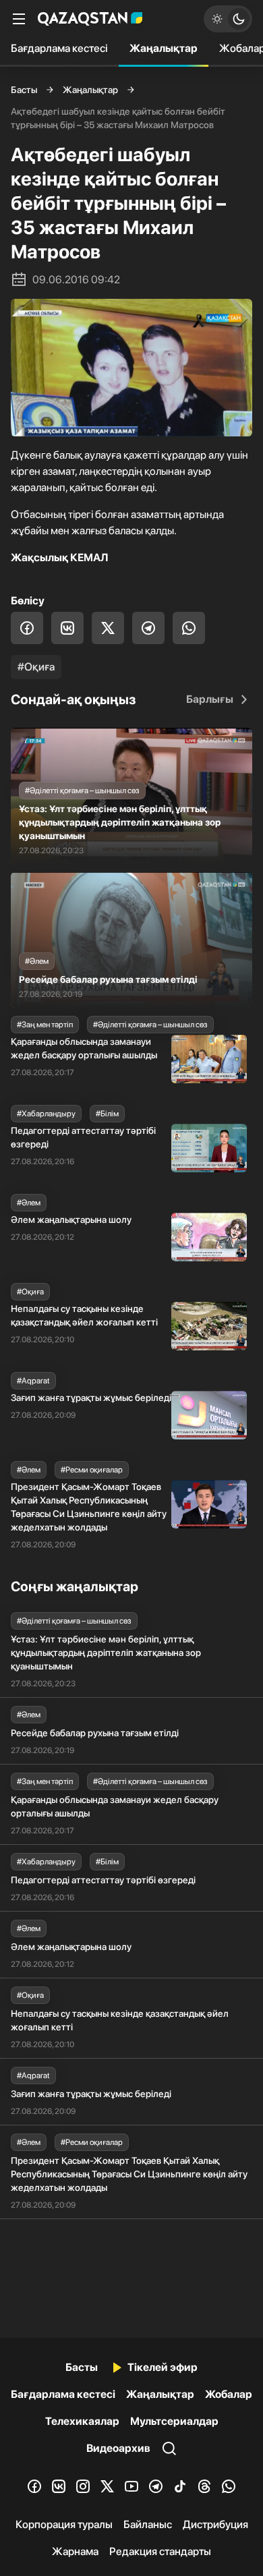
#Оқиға (36, 667)
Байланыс (148, 2524)
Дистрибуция (215, 2524)
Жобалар (229, 2394)
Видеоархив (118, 2448)
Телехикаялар (82, 2421)
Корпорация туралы (64, 2524)
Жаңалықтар (164, 48)
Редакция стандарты (160, 2551)
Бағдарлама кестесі (59, 48)
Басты (24, 90)
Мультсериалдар (174, 2421)
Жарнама (75, 2551)
